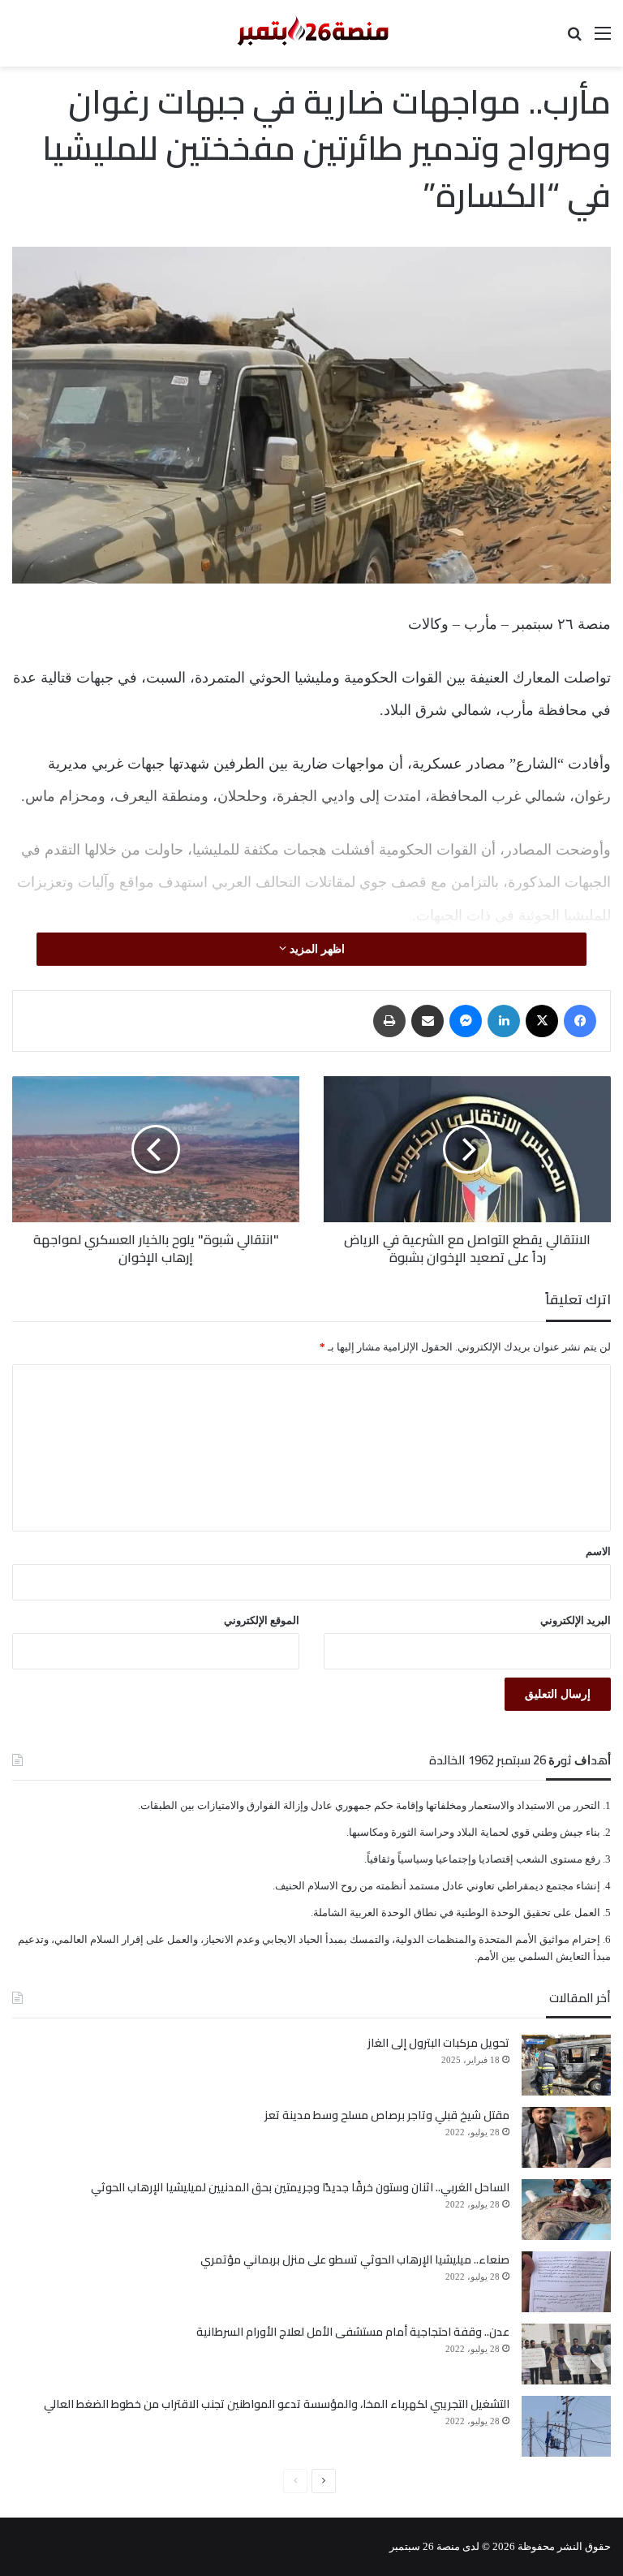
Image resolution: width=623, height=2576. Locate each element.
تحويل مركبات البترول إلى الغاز (438, 2043)
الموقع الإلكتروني (262, 1620)
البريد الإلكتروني (576, 1620)
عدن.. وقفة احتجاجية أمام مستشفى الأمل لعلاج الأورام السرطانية (353, 2332)
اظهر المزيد (316, 949)
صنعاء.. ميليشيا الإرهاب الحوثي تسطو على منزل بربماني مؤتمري (355, 2259)
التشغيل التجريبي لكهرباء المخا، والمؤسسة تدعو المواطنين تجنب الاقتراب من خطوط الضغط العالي (277, 2404)
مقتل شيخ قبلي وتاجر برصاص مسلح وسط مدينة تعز (387, 2115)
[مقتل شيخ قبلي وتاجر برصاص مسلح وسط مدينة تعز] (566, 2137)
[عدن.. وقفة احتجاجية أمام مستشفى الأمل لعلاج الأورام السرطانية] (566, 2354)
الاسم (598, 1551)
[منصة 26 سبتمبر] (311, 33)
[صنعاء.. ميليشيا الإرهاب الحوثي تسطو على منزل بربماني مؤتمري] (566, 2282)
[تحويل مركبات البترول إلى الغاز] (566, 2065)
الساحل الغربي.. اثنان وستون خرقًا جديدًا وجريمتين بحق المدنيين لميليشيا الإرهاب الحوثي (300, 2187)
